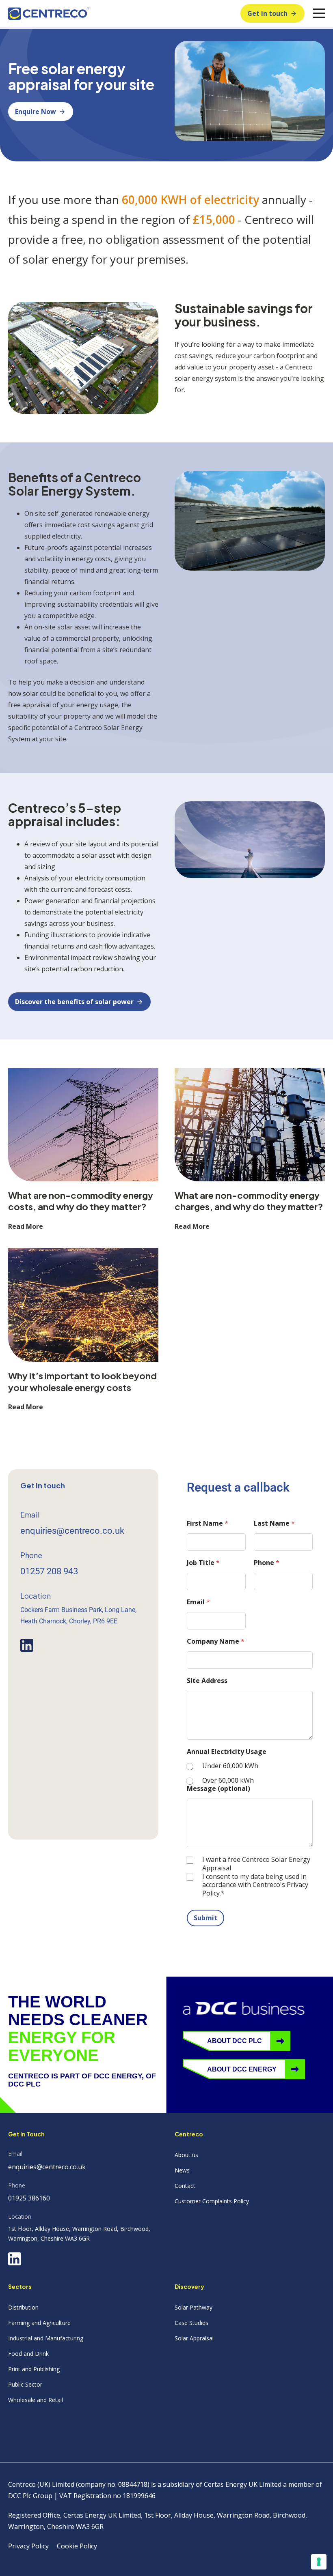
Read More (26, 1226)
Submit (205, 1918)
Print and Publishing (34, 2369)
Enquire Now (36, 112)
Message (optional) (218, 1789)
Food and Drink (28, 2354)
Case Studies (191, 2323)
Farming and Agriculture (39, 2323)
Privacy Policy (28, 2546)
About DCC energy (242, 2069)
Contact (185, 2186)
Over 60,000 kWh (228, 1781)
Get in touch (267, 13)
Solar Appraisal (194, 2338)
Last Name (274, 1523)
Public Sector (25, 2384)
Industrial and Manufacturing (46, 2338)
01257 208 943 (49, 1571)
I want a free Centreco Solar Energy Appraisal (256, 1864)
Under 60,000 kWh (230, 1766)
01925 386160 (29, 2198)
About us (186, 2155)
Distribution (23, 2307)
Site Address (207, 1681)
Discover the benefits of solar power (74, 1002)
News (182, 2170)
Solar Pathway (194, 2307)
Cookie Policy (77, 2546)
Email (198, 1602)
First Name (208, 1523)
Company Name (216, 1641)
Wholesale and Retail (36, 2400)
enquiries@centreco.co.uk (72, 1531)
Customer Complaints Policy (212, 2201)
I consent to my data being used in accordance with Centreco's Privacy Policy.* (255, 1885)
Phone (267, 1563)
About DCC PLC (235, 2041)
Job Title (203, 1563)
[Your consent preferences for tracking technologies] (319, 2562)
